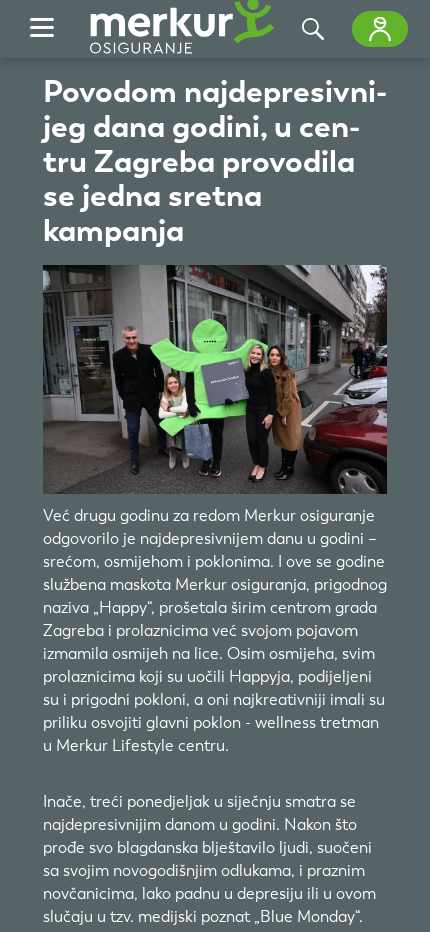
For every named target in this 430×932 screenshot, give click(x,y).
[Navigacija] (42, 29)
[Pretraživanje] (313, 29)
